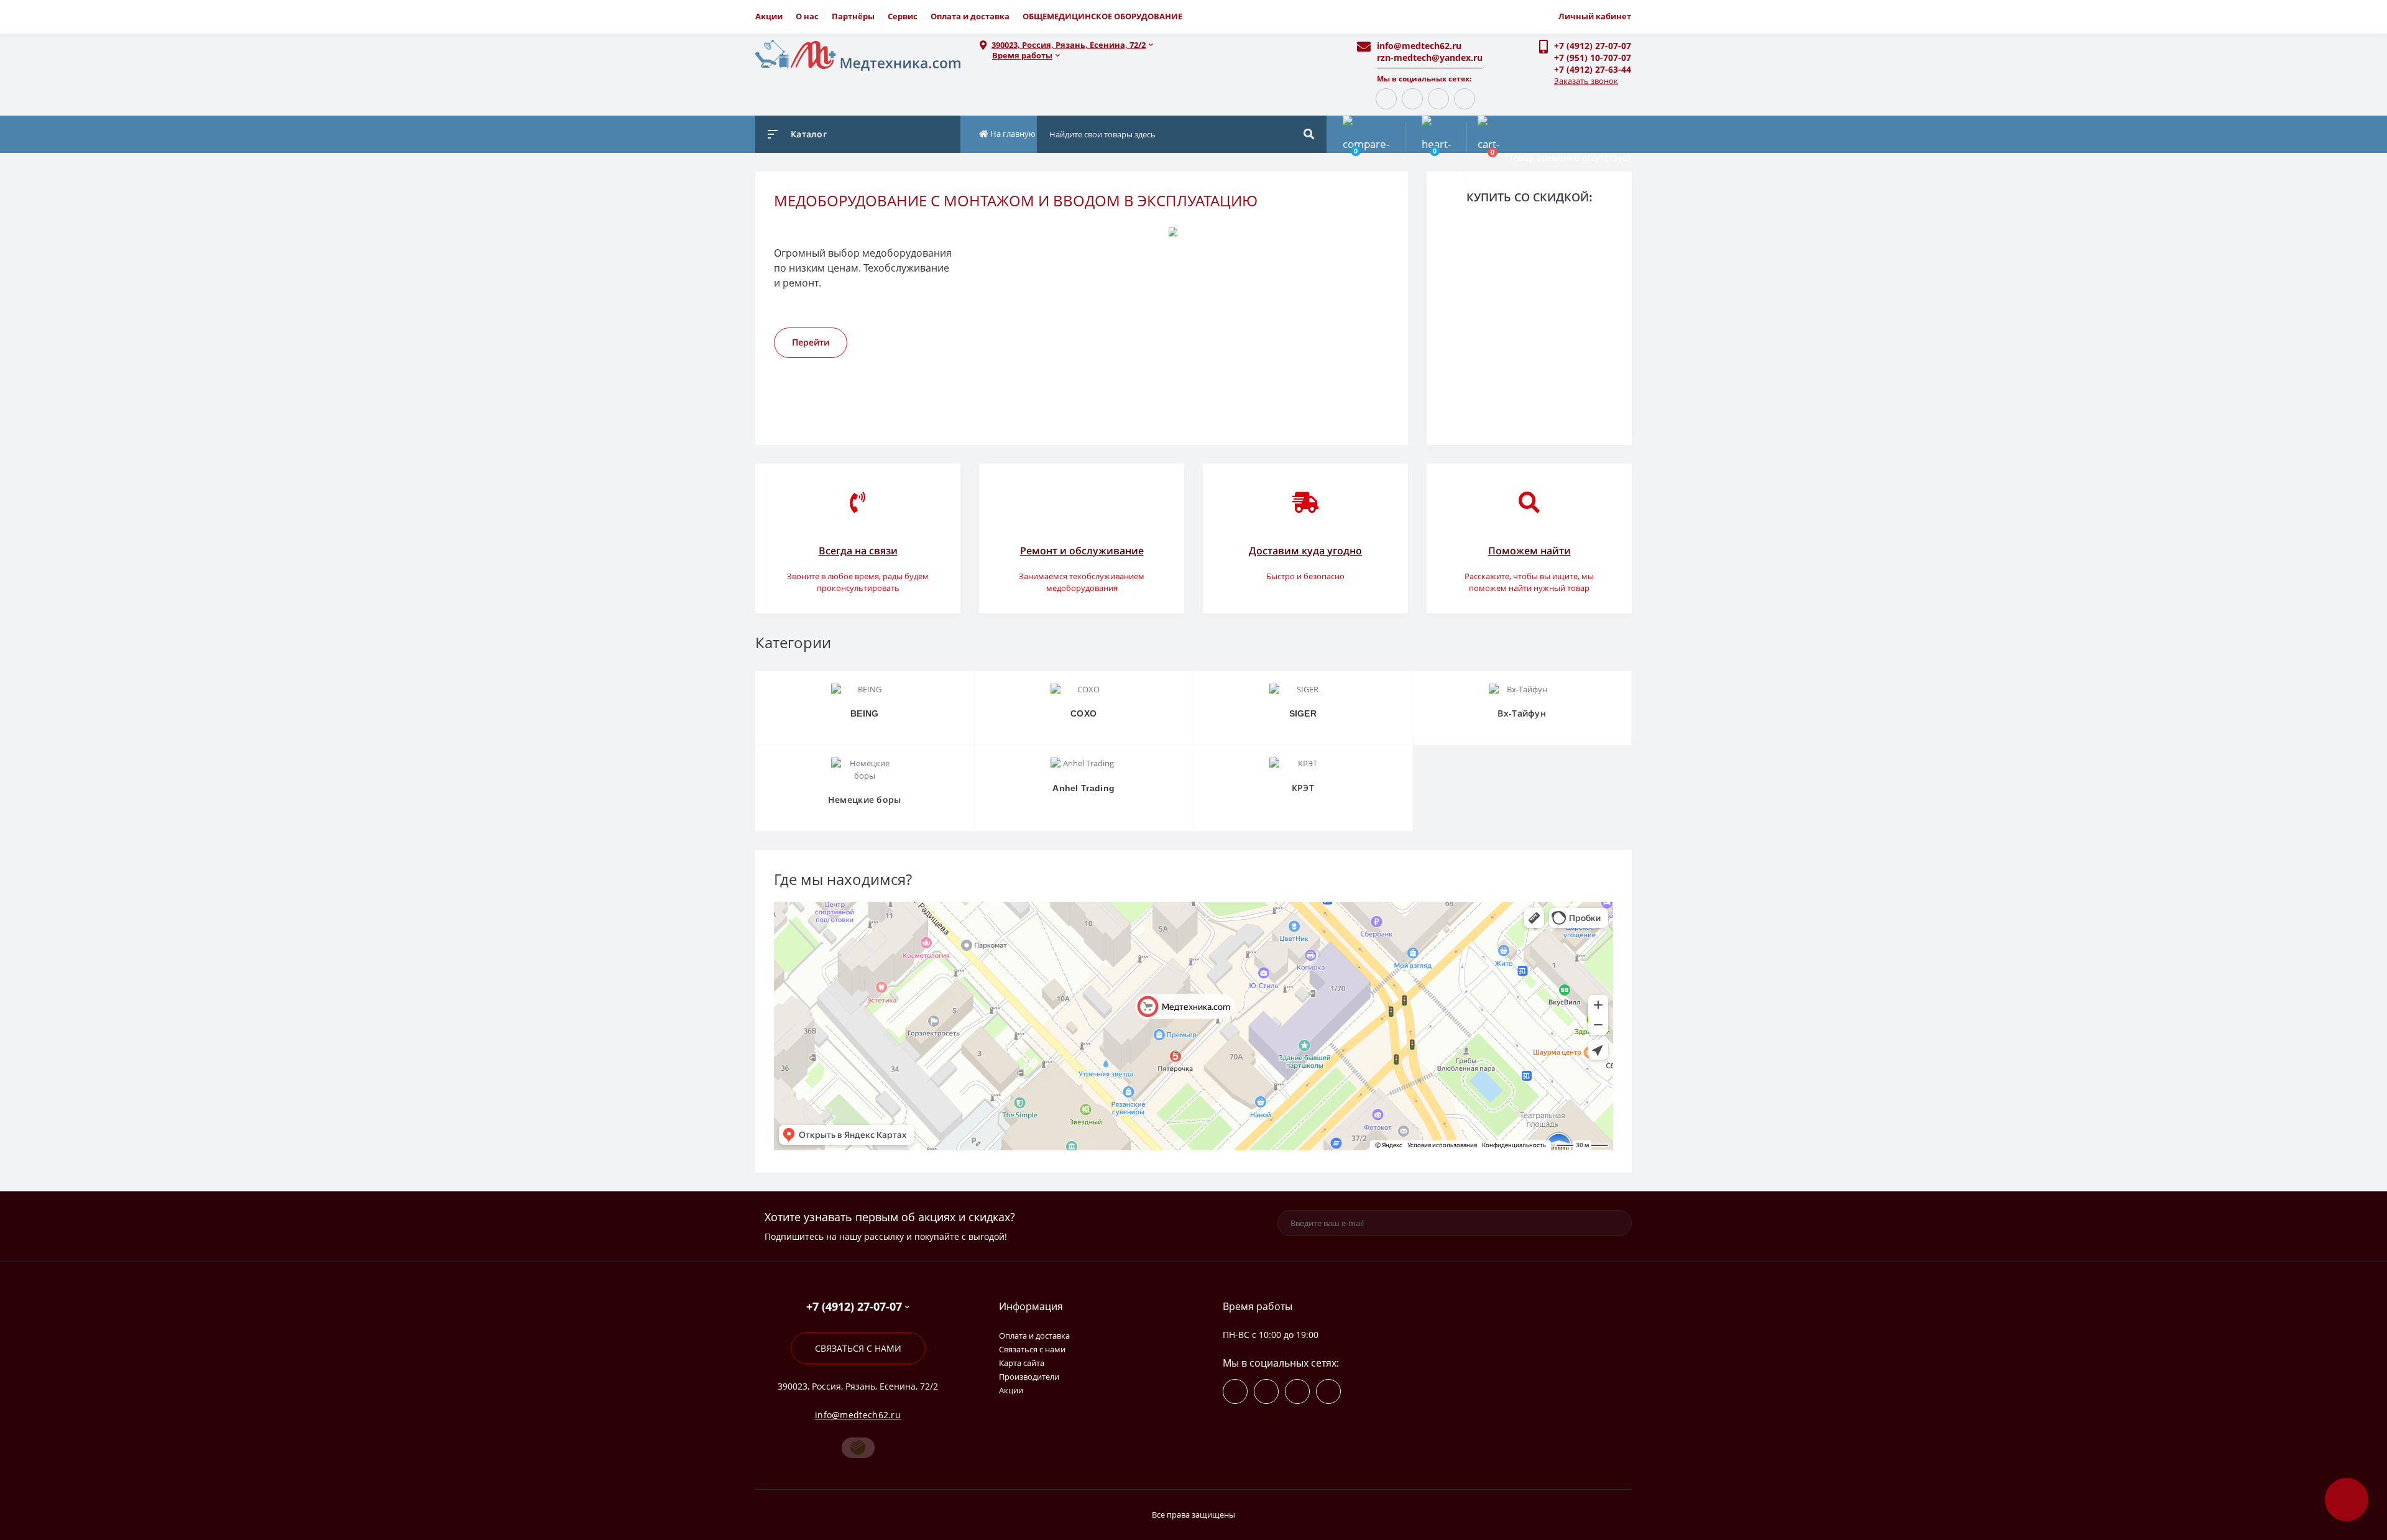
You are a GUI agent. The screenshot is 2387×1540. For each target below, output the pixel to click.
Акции (769, 16)
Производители (1029, 1377)
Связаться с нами (858, 1348)
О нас (807, 16)
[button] (1156, 45)
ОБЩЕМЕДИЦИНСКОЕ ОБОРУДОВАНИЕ (1102, 16)
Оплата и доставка (970, 16)
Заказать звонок (1586, 81)
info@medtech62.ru (1419, 46)
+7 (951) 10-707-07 (1593, 57)
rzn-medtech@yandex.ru (1430, 57)
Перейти (811, 342)
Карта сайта (1022, 1363)
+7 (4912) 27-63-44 (1593, 69)
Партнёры (853, 16)
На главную (1012, 134)
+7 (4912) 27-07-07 (1593, 46)
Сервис (903, 16)
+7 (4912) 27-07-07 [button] (854, 1307)
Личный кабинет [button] (1595, 16)
